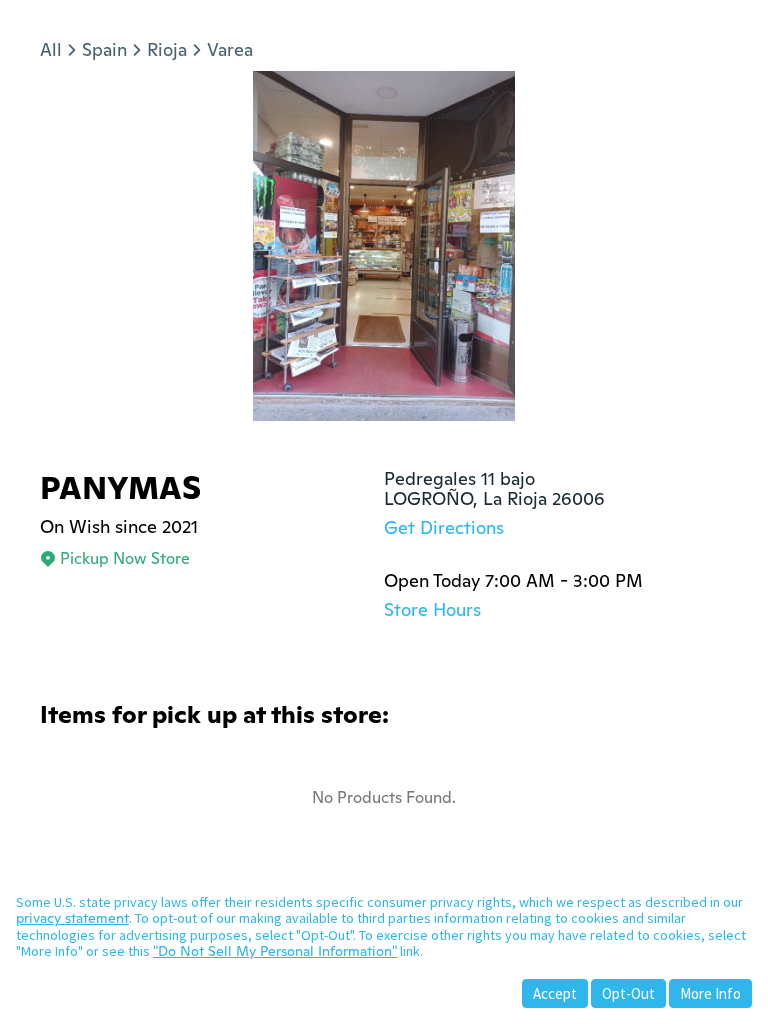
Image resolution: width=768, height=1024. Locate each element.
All (51, 49)
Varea (230, 49)
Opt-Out (628, 993)
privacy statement (72, 918)
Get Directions (444, 527)
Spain (104, 49)
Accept (555, 993)
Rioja (167, 49)
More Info (710, 993)
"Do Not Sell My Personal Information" (275, 951)
